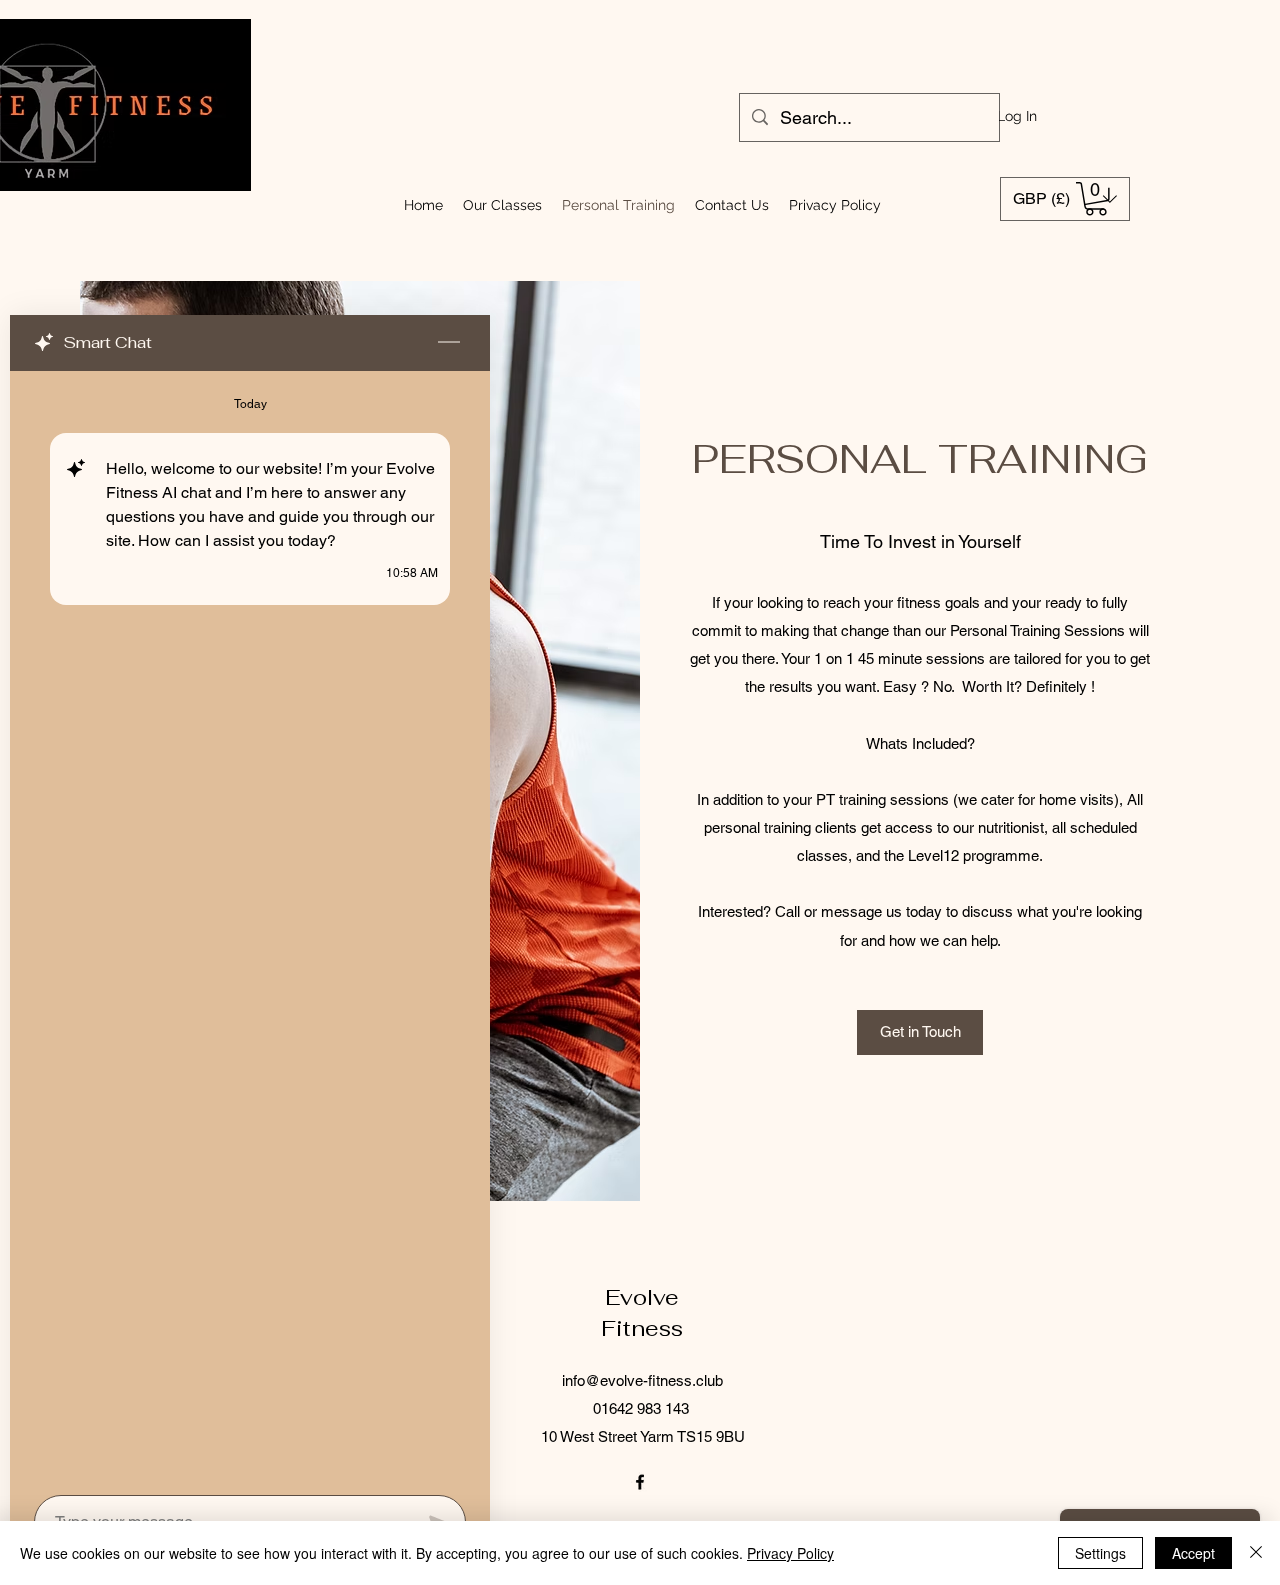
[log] (250, 927)
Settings (1100, 1553)
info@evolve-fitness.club (642, 1380)
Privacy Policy (790, 1553)
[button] (1096, 199)
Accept (1193, 1553)
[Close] (1256, 1553)
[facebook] (640, 1482)
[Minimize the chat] (449, 343)
